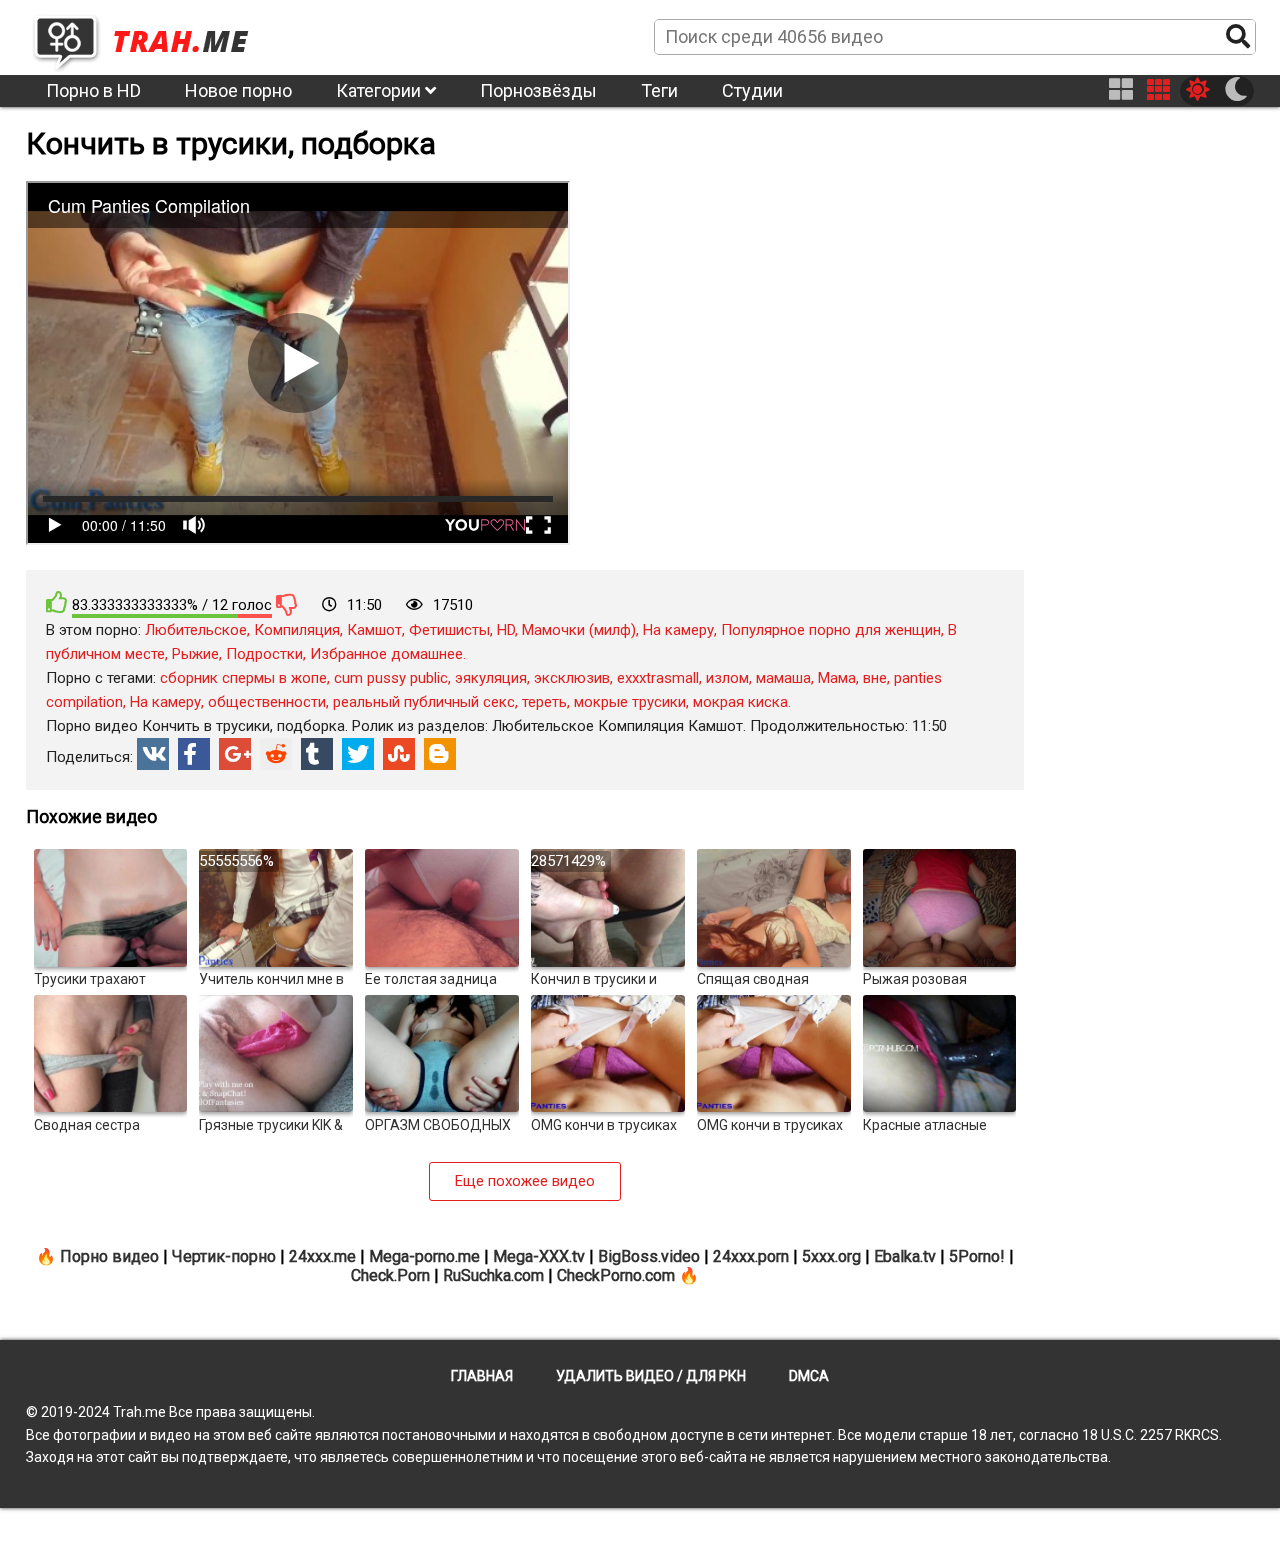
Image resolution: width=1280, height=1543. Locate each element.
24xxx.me (322, 1256)
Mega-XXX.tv (539, 1256)
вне (875, 678)
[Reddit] (276, 754)
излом (727, 678)
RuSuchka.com (493, 1275)
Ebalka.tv (905, 1256)
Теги (659, 90)
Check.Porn (390, 1275)
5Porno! (977, 1256)
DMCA (809, 1376)
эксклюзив (572, 678)
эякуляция (491, 678)
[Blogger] (440, 754)
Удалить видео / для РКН (651, 1376)
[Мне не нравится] (287, 604)
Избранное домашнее (386, 654)
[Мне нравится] (57, 602)
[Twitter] (358, 754)
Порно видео (109, 1256)
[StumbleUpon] (399, 754)
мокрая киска (740, 702)
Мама (837, 678)
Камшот (374, 630)
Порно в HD (93, 90)
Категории (380, 90)
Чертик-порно (224, 1256)
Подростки (264, 654)
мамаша (783, 678)
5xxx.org (831, 1256)
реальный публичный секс (424, 702)
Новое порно (238, 90)
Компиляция (297, 630)
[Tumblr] (317, 754)
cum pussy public (391, 678)
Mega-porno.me (424, 1256)
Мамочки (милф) (579, 630)
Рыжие (195, 654)
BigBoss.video (649, 1256)
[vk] (153, 754)
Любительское (196, 630)
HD (506, 630)
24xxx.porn (751, 1256)
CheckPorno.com (616, 1275)
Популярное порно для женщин (831, 630)
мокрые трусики (630, 702)
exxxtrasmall (658, 678)
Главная (482, 1376)
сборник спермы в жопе (243, 678)
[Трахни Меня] (151, 36)
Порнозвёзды (538, 90)
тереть (544, 702)
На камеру (678, 630)
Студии (752, 90)
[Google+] (235, 754)
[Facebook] (194, 754)
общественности (267, 702)
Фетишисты (449, 630)
